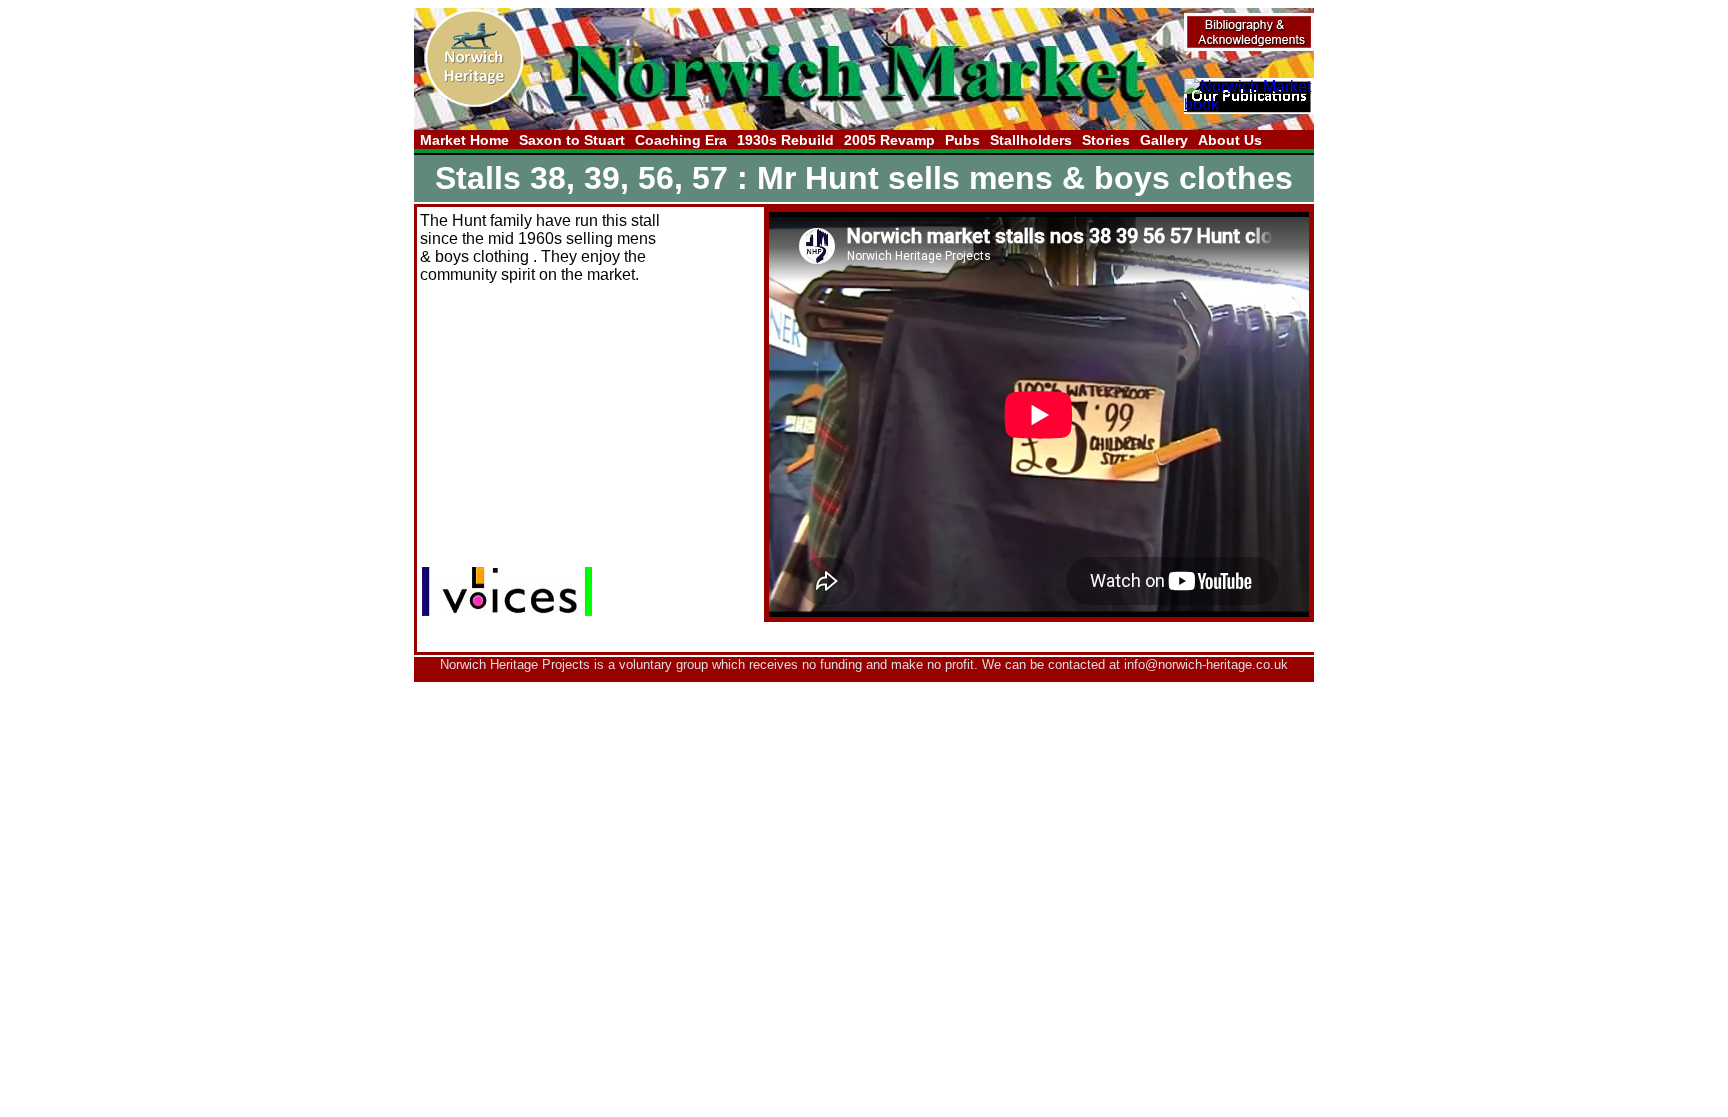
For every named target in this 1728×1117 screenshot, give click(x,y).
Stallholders (1031, 140)
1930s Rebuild (785, 140)
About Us (1230, 140)
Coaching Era (681, 140)
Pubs (962, 140)
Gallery (1164, 140)
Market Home (464, 140)
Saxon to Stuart (572, 140)
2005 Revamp (889, 140)
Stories (1106, 140)
